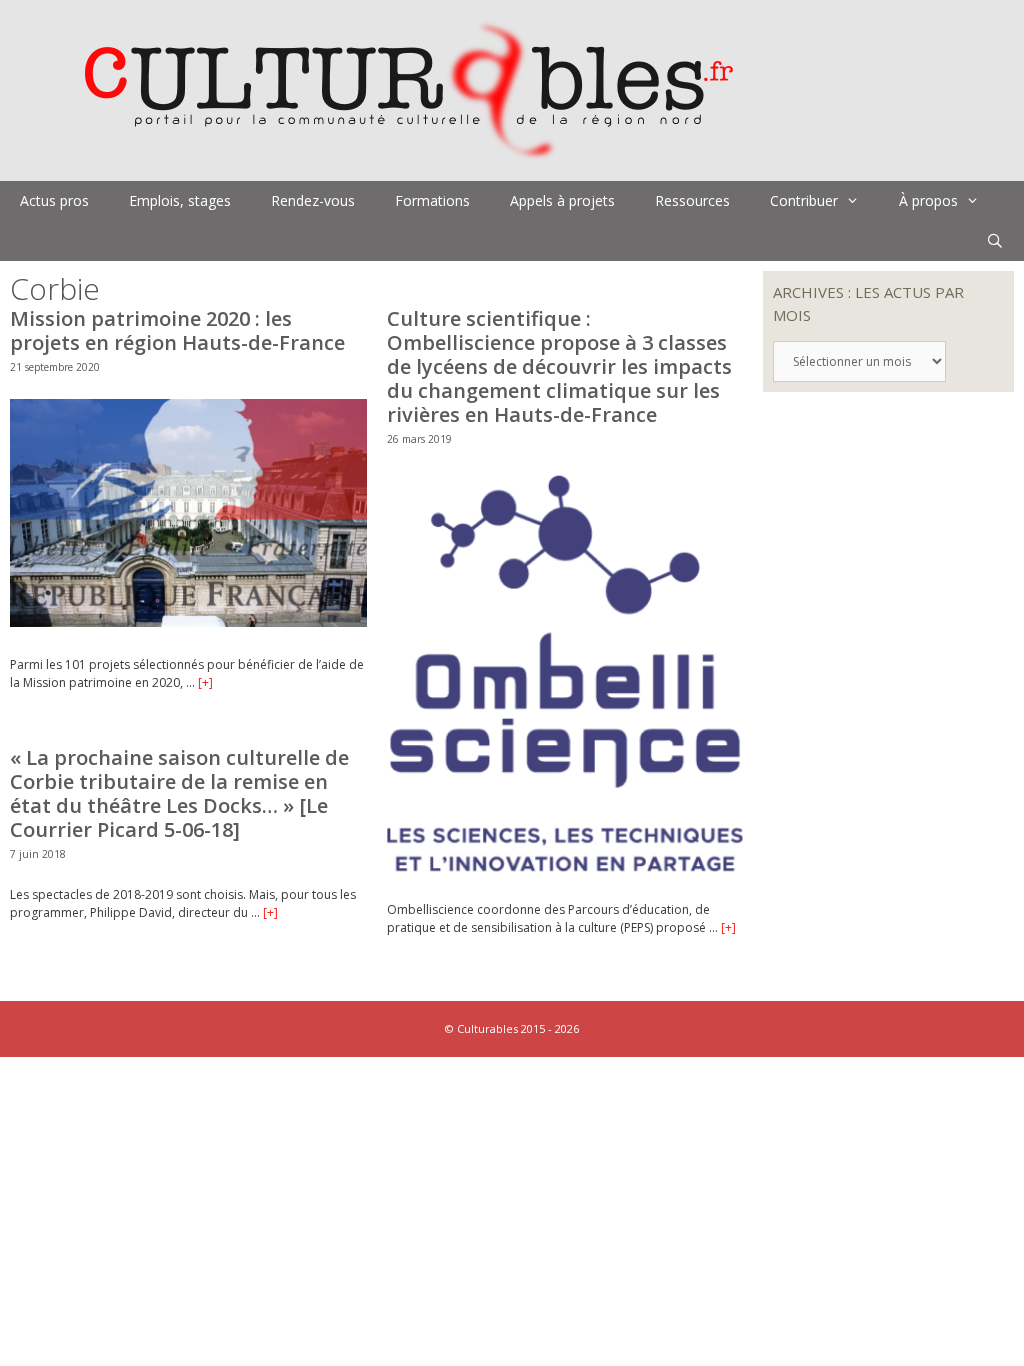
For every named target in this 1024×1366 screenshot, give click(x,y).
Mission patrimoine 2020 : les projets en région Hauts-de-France (177, 330)
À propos (928, 200)
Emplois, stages (180, 200)
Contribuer (804, 200)
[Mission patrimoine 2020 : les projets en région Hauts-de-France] (188, 622)
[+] (205, 682)
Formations (432, 200)
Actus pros (54, 200)
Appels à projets (562, 200)
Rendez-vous (313, 200)
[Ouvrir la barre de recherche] (995, 241)
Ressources (692, 200)
